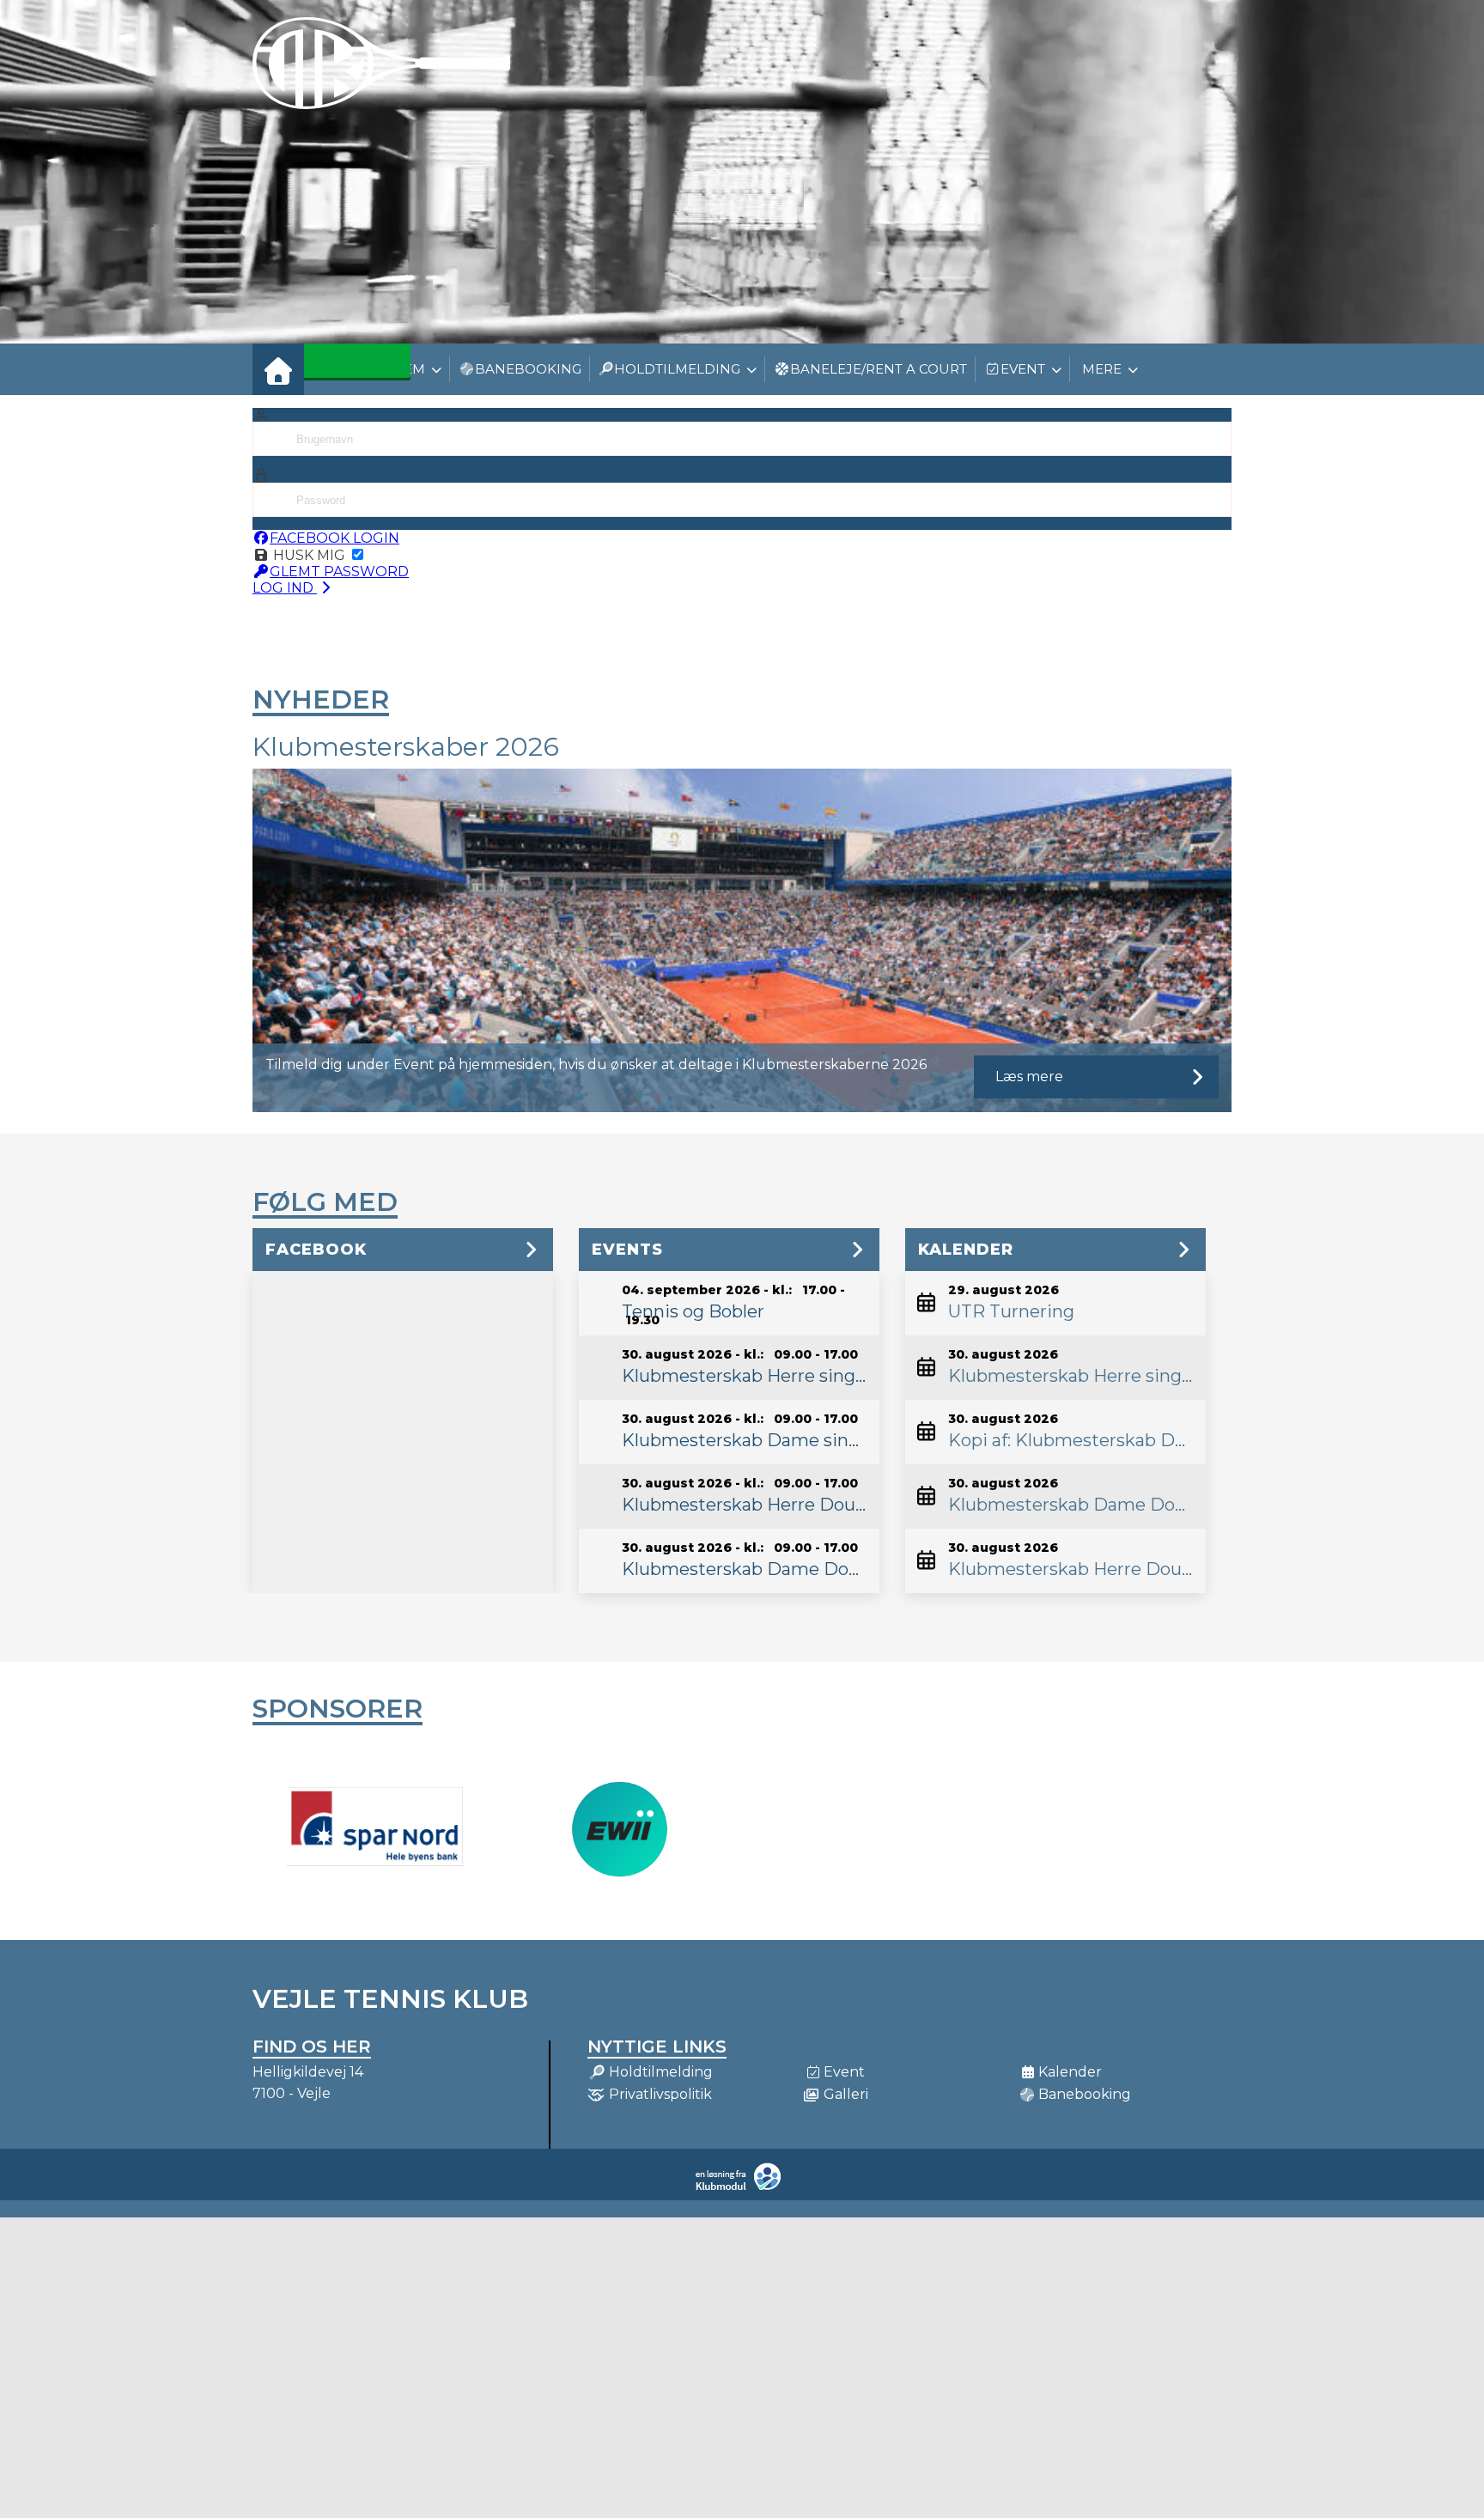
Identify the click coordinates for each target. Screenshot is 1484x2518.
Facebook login (335, 538)
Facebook (316, 1250)
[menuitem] (278, 369)
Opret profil (1190, 590)
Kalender (966, 1250)
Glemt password (339, 572)
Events (627, 1250)
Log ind (285, 588)
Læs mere (1029, 1077)
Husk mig (309, 555)
